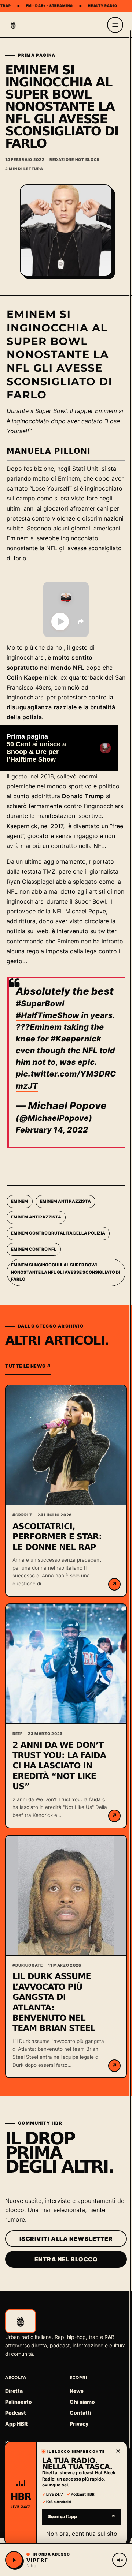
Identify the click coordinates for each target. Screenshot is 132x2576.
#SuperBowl (40, 1004)
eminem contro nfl (34, 1249)
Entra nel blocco (66, 2259)
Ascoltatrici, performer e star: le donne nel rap (57, 1537)
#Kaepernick (76, 1039)
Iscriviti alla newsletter (66, 2239)
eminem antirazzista (36, 1217)
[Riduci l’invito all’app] (118, 2451)
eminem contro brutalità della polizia (58, 1233)
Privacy (79, 2424)
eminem (20, 1201)
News (77, 2391)
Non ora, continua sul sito (82, 2533)
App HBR (16, 2424)
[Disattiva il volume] (120, 2560)
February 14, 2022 (52, 1130)
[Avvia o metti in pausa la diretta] (14, 2560)
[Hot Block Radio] (13, 25)
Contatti (80, 2413)
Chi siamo (82, 2402)
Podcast (16, 2413)
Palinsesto (19, 2402)
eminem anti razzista (65, 1201)
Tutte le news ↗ (28, 1366)
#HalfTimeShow (48, 1015)
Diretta (14, 2391)
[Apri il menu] (115, 25)
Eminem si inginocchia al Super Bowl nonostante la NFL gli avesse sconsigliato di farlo (65, 1272)
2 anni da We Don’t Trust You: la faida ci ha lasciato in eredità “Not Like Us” (59, 1766)
